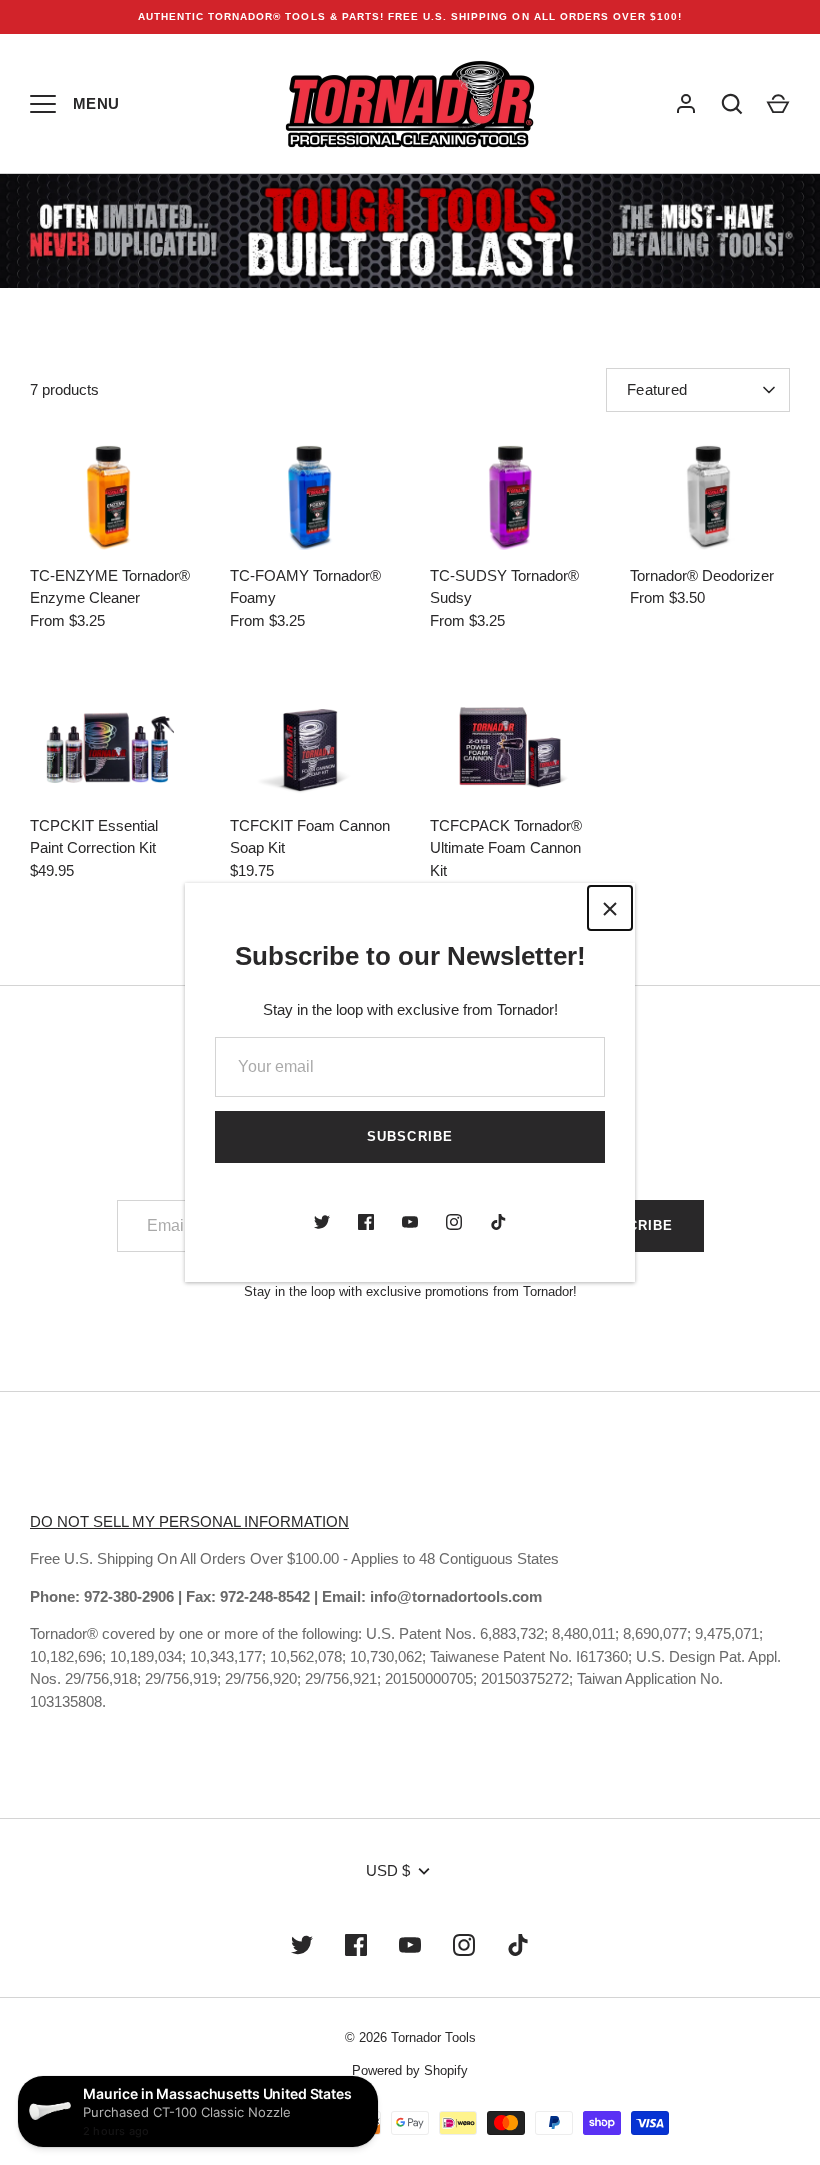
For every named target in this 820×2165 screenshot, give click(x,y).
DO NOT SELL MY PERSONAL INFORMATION (189, 1521)
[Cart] (778, 104)
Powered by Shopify (410, 2070)
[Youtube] (410, 1222)
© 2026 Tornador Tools (410, 2037)
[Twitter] (322, 1222)
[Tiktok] (498, 1222)
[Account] (686, 104)
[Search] (732, 104)
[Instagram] (454, 1222)
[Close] (610, 908)
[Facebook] (366, 1222)
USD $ (388, 1870)
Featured (657, 389)
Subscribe (409, 1136)
